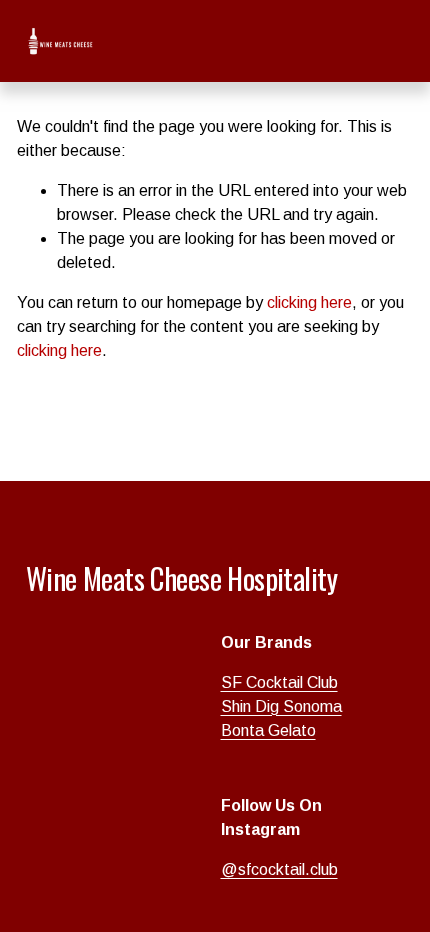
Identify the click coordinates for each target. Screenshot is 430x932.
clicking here (309, 302)
